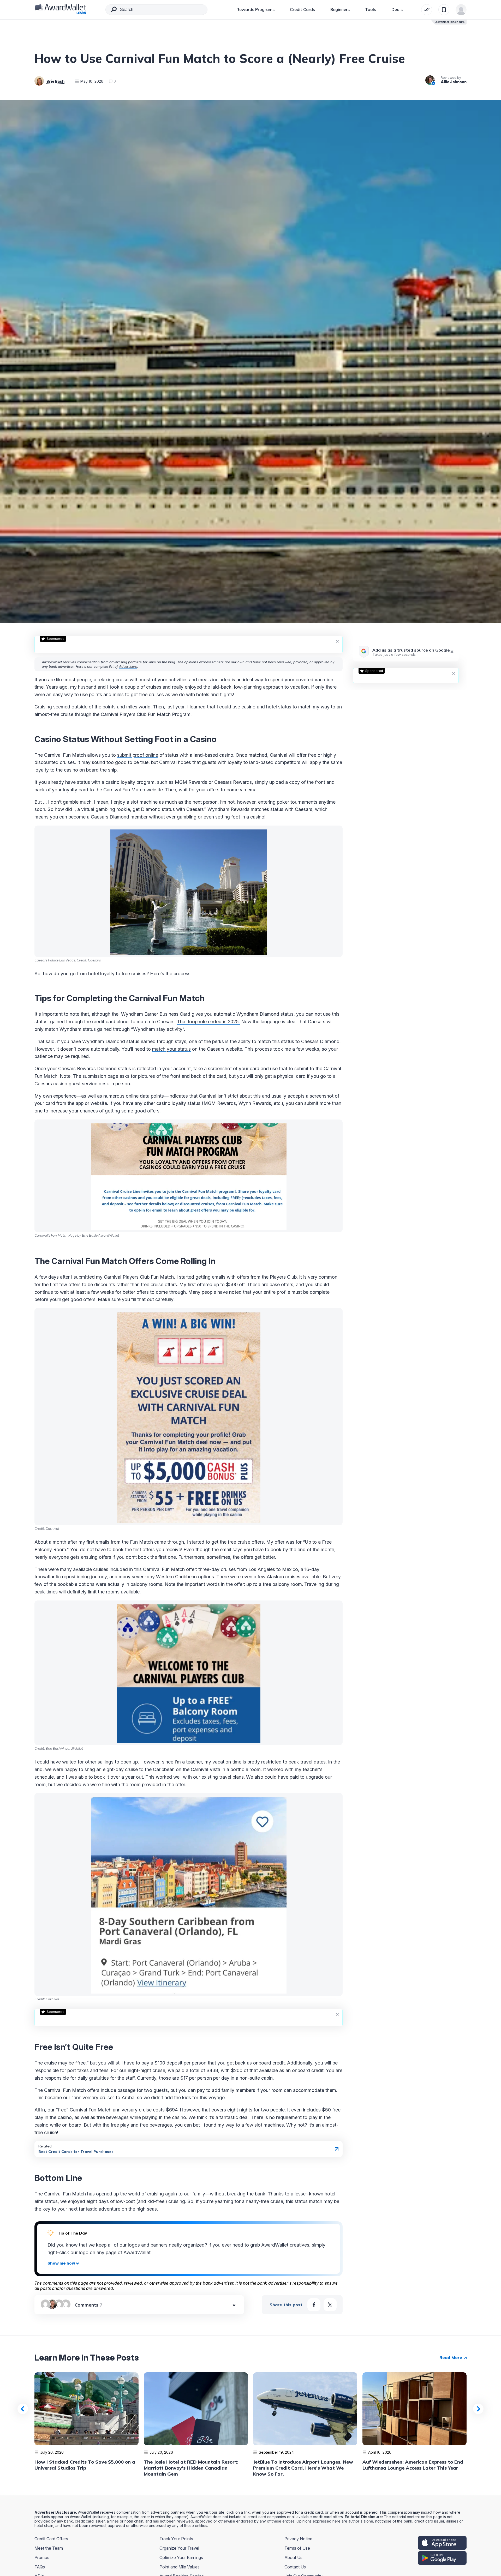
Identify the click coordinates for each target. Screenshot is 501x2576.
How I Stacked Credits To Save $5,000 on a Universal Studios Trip (85, 2465)
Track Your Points (176, 2539)
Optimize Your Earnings (181, 2557)
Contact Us (295, 2567)
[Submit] (114, 10)
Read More (451, 2357)
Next (478, 2409)
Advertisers (128, 666)
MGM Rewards (220, 1103)
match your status (171, 1049)
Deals (397, 9)
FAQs (40, 2567)
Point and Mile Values (180, 2567)
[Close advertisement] (337, 641)
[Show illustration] (63, 2263)
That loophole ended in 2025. (208, 1022)
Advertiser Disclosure (450, 22)
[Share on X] (330, 2305)
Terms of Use (297, 2548)
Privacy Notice (298, 2539)
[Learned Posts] (427, 10)
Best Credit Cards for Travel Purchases (76, 2152)
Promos (42, 2557)
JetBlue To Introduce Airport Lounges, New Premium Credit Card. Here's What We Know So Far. (303, 2468)
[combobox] (156, 10)
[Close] (452, 652)
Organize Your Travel (179, 2548)
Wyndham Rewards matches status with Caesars (260, 809)
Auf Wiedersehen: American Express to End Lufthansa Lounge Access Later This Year (413, 2465)
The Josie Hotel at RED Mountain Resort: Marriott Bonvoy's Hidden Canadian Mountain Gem (191, 2468)
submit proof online (138, 755)
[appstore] (442, 2543)
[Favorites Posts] (444, 10)
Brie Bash (55, 81)
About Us (293, 2557)
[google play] (442, 2558)
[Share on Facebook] (314, 2305)
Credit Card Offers (51, 2539)
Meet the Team (49, 2548)
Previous (23, 2409)
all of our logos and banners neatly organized (156, 2245)
